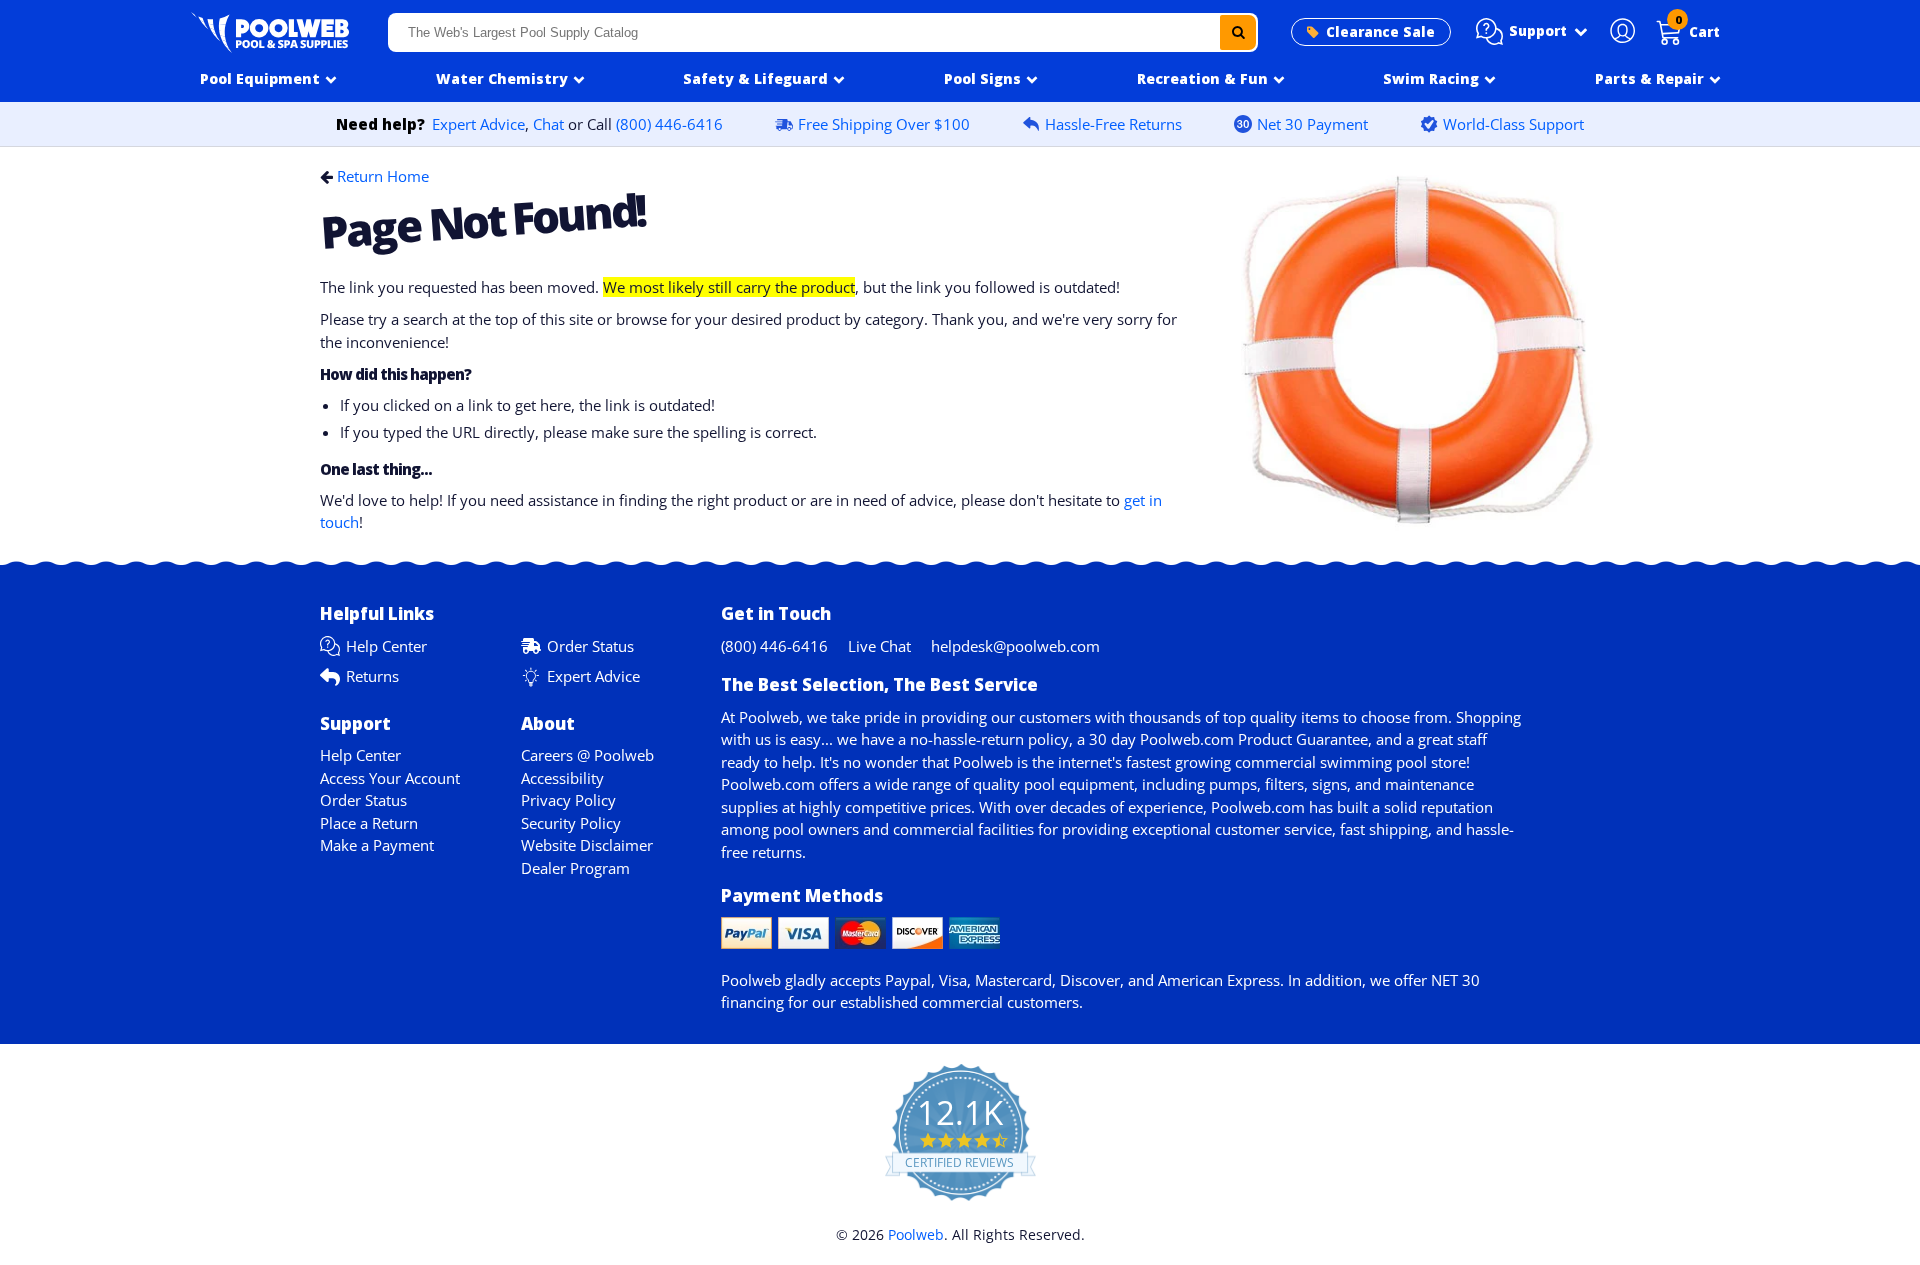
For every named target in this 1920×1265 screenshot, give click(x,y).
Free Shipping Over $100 (884, 124)
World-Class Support (1513, 124)
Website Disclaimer (587, 845)
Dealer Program (575, 868)
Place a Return (369, 823)
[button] (1532, 32)
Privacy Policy (568, 800)
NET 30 (1455, 980)
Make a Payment (377, 845)
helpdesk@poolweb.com (1015, 646)
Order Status (590, 646)
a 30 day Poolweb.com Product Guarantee (1222, 739)
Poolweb (916, 1234)
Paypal (908, 980)
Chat (548, 124)
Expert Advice (478, 124)
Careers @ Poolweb (587, 755)
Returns (372, 676)
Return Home (383, 176)
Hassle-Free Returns (1113, 124)
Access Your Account (390, 778)
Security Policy (571, 823)
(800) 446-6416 (669, 124)
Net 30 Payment (1312, 124)
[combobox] (823, 32)
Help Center (386, 646)
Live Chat (879, 646)
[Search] (1238, 32)
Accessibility (562, 778)
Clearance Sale (1380, 32)
